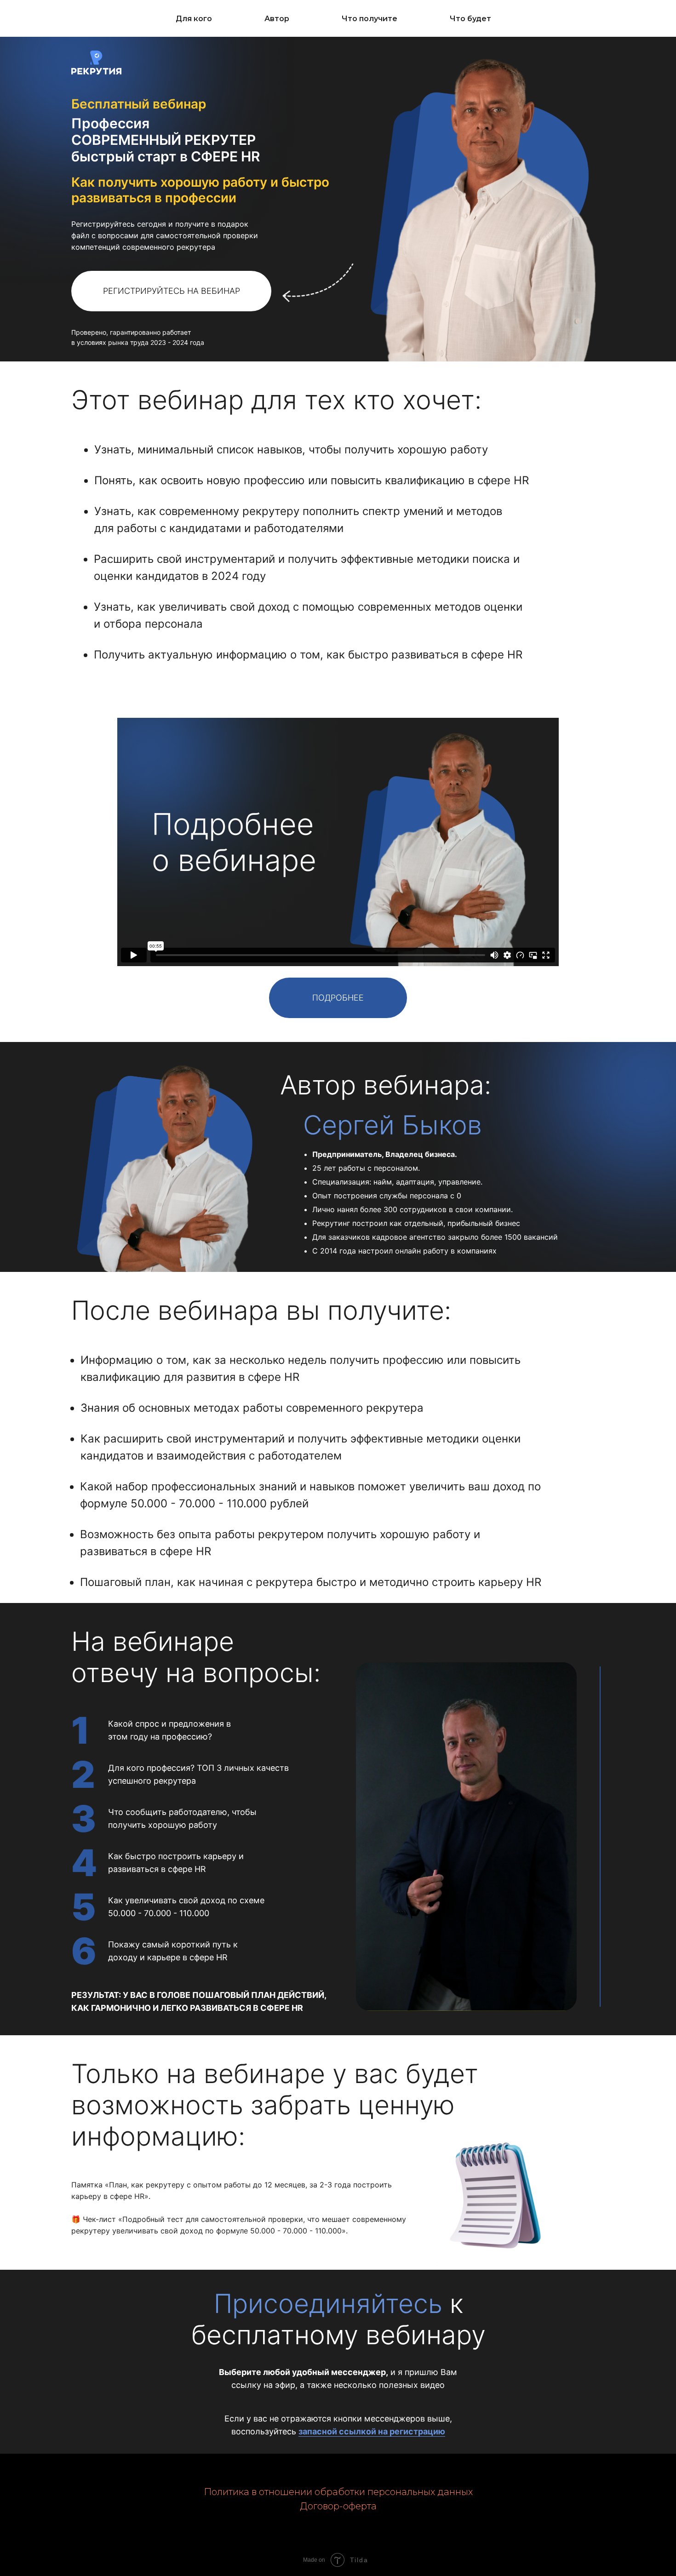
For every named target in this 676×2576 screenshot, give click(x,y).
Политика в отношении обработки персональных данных (338, 2492)
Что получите (370, 19)
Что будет (470, 19)
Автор (277, 19)
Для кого (194, 19)
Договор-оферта (338, 2506)
